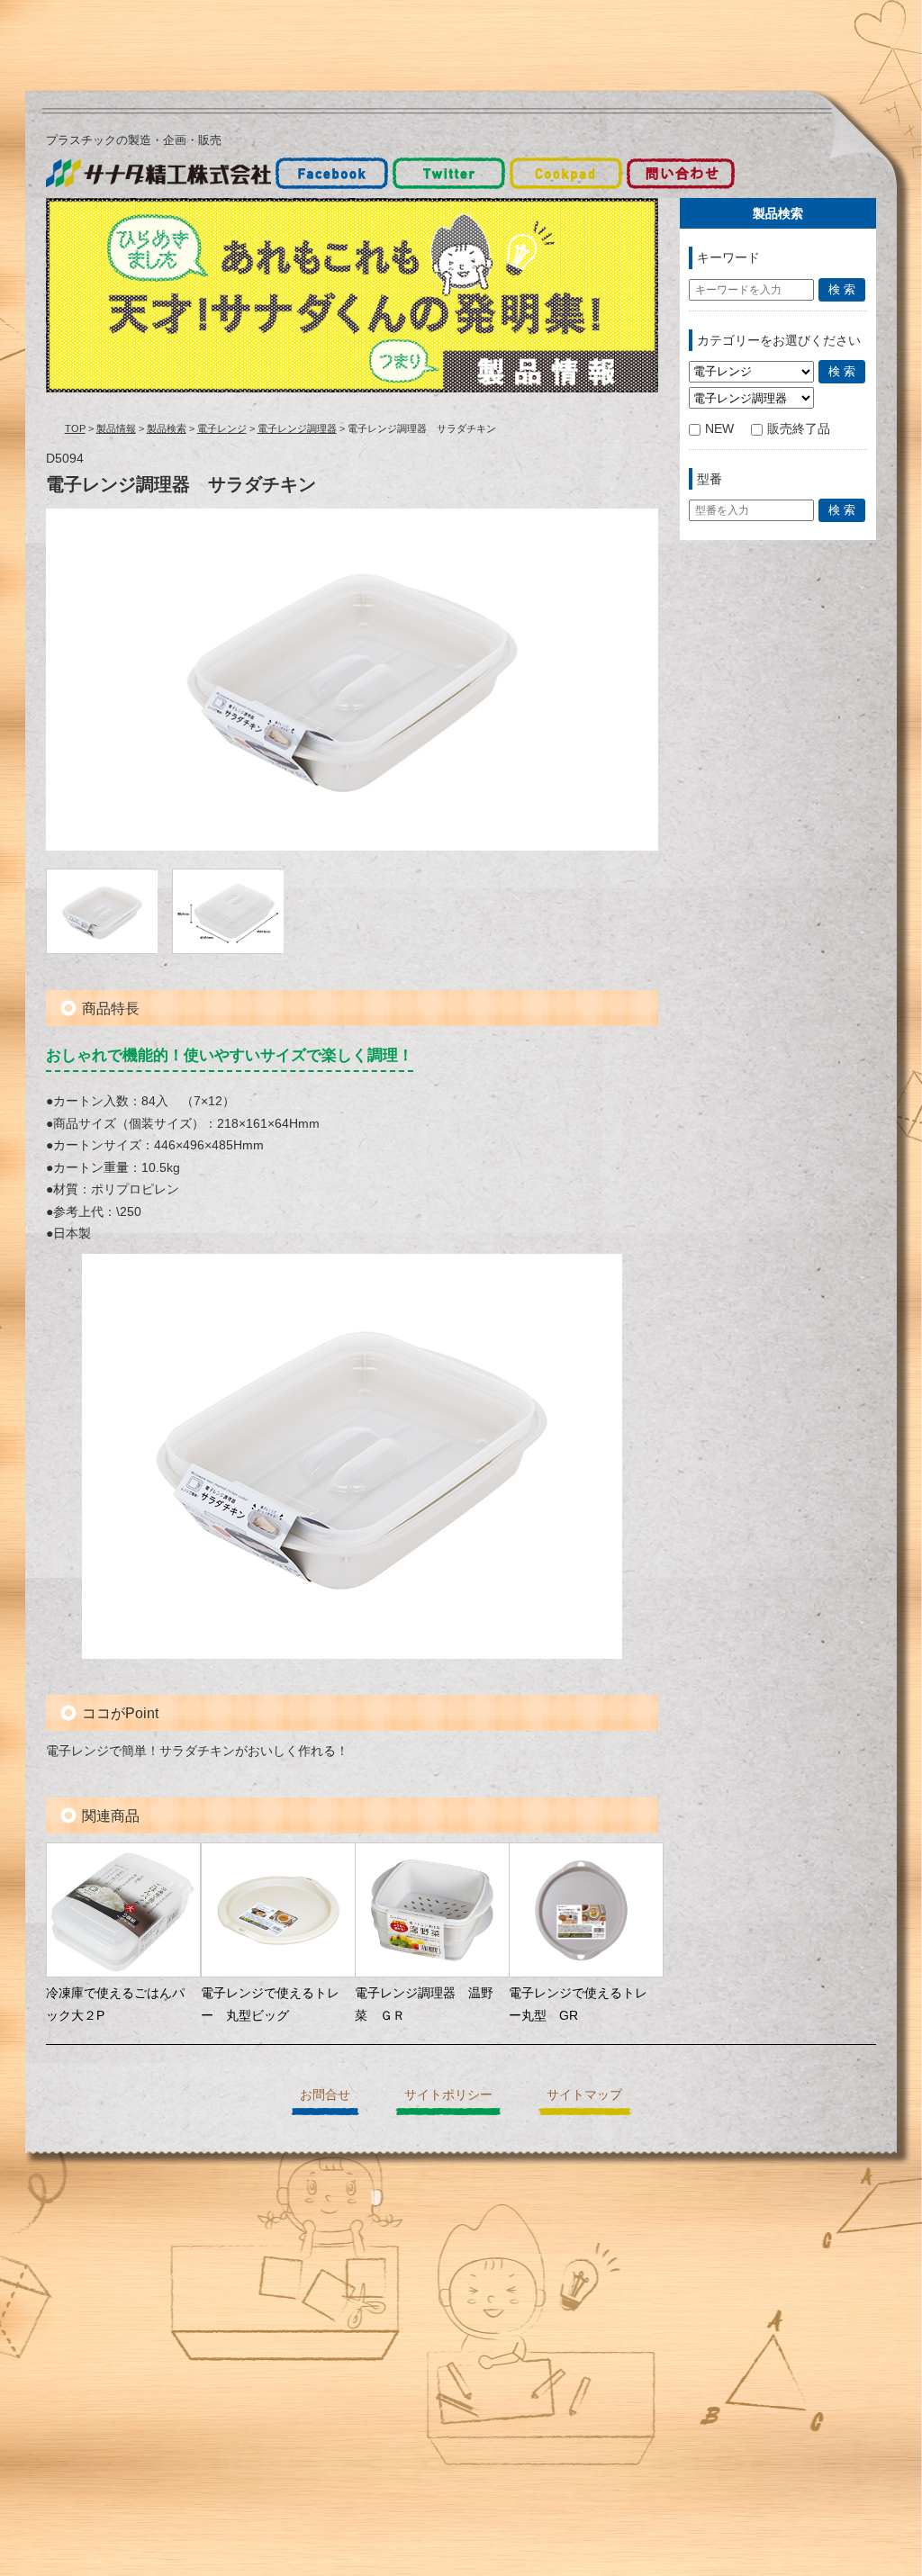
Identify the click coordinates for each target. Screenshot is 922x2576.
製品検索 (167, 428)
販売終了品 (799, 428)
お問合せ (325, 2094)
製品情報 (116, 428)
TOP (75, 428)
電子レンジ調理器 (297, 428)
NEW (719, 428)
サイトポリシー (448, 2094)
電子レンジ (222, 428)
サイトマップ (584, 2094)
